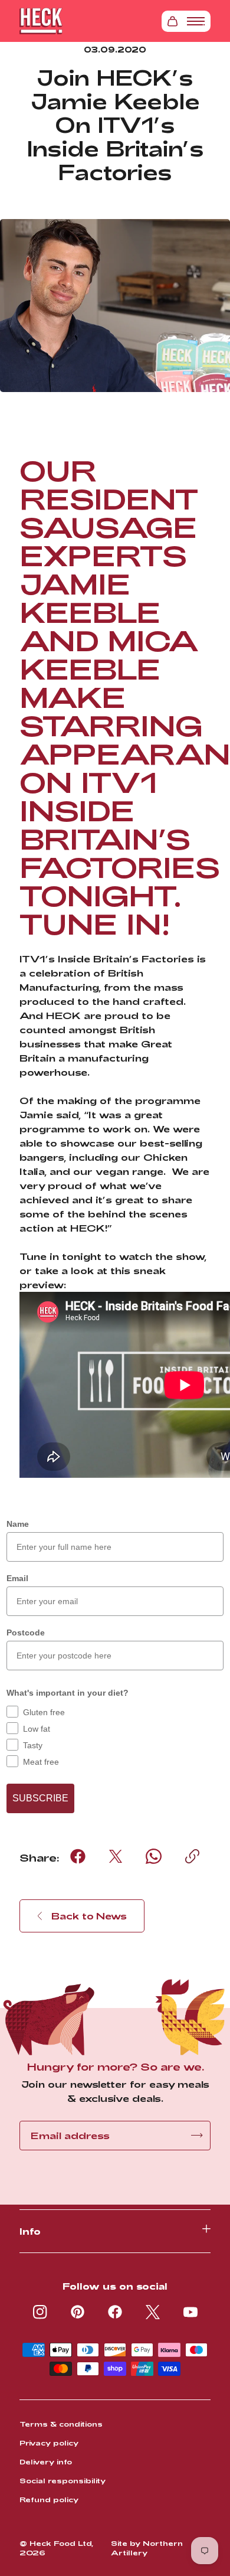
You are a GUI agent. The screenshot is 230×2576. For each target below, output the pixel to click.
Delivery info (46, 2461)
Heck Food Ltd (60, 2543)
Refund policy (49, 2499)
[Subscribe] (197, 2135)
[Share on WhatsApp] (154, 1856)
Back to (89, 1916)
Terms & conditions (61, 2424)
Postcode (26, 1633)
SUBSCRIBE (40, 1798)
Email (17, 1578)
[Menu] (196, 21)
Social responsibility (63, 2480)
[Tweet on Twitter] (116, 1856)
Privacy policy (49, 2443)
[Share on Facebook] (78, 1856)
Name (18, 1524)
